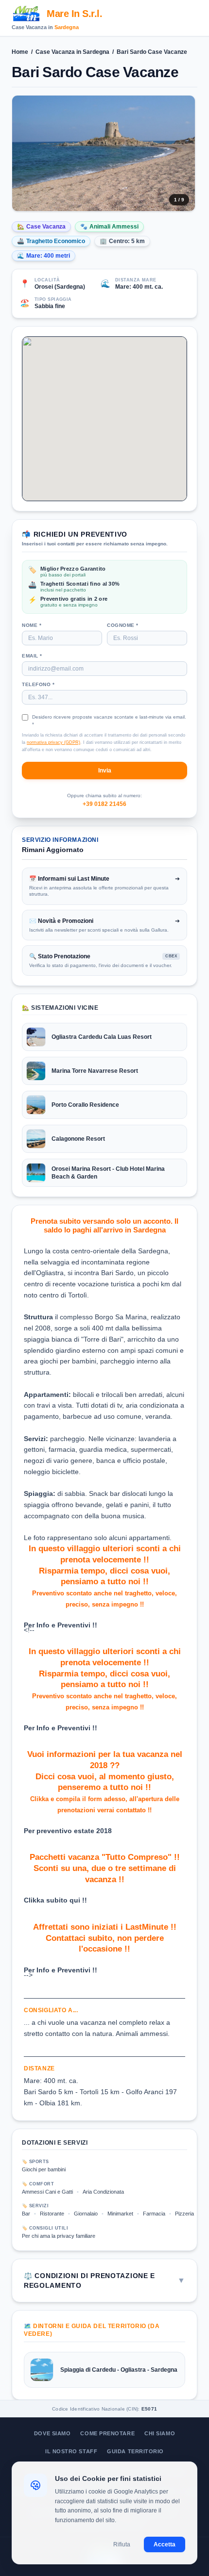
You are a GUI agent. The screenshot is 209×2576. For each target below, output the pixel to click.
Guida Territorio (135, 2451)
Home (20, 52)
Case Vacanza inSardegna (72, 52)
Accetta (165, 2544)
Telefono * (38, 684)
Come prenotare (107, 2433)
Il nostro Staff (71, 2451)
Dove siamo (52, 2433)
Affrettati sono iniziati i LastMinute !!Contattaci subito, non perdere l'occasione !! (105, 1938)
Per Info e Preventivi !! (61, 1625)
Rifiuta (122, 2544)
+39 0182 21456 (104, 804)
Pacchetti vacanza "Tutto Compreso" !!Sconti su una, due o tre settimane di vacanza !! (105, 1868)
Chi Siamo (160, 2433)
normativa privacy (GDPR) (53, 742)
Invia (105, 771)
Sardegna (67, 27)
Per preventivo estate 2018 (68, 1831)
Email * (32, 656)
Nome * (32, 625)
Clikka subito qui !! (55, 1900)
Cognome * (123, 625)
